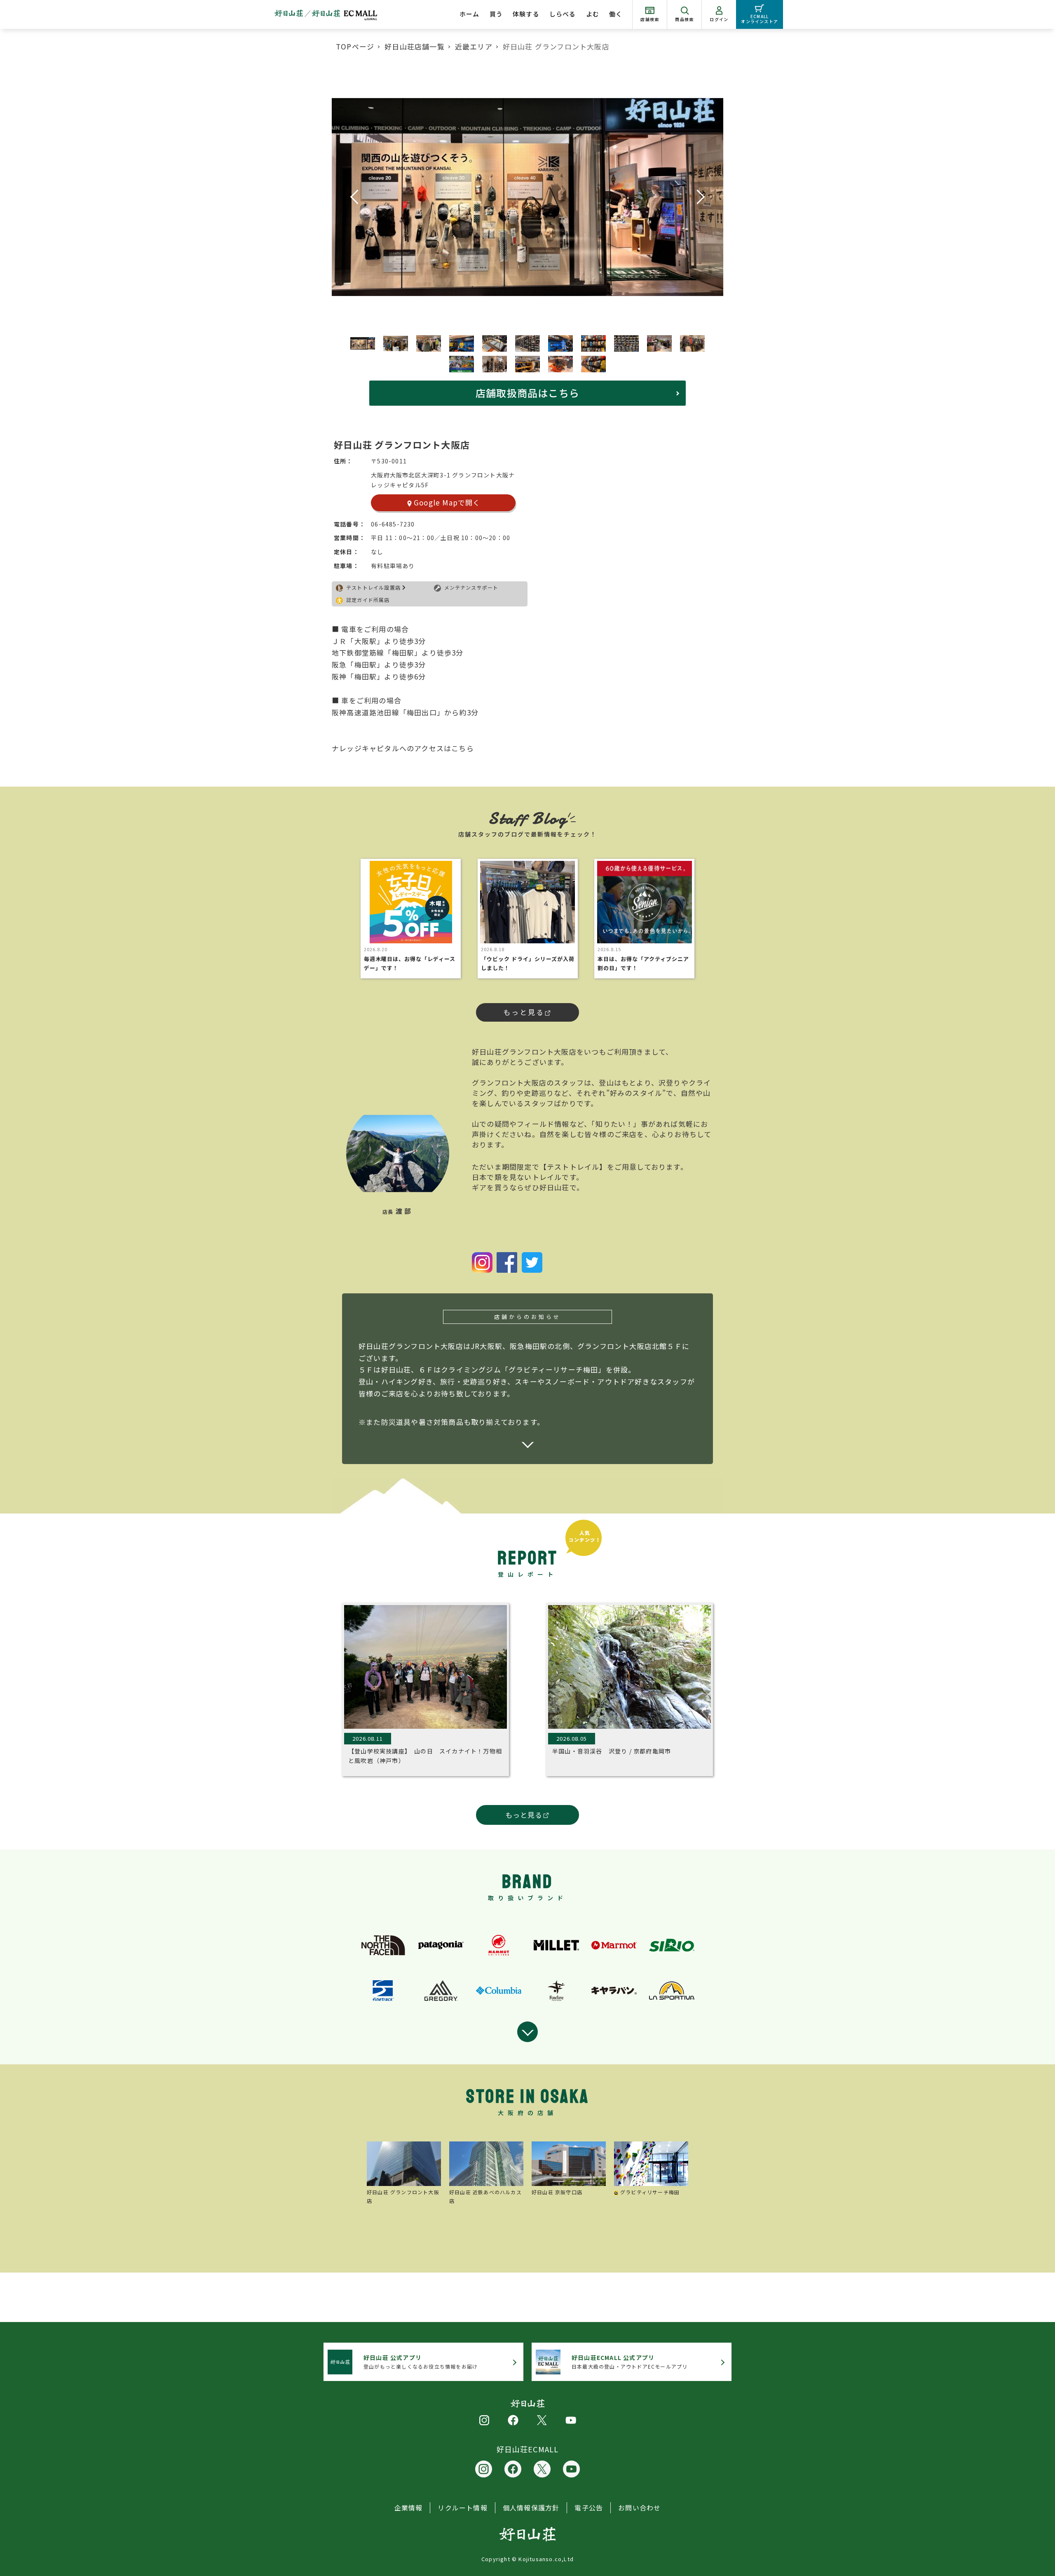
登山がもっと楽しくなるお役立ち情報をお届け (421, 2362)
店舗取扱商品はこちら (527, 393)
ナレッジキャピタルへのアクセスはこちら (403, 748)
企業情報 (409, 2508)
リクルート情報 (462, 2508)
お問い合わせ (639, 2508)
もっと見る (524, 1012)
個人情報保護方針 (531, 2508)
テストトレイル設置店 (373, 587)
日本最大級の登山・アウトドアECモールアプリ (629, 2362)
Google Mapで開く (447, 502)
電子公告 (589, 2508)
